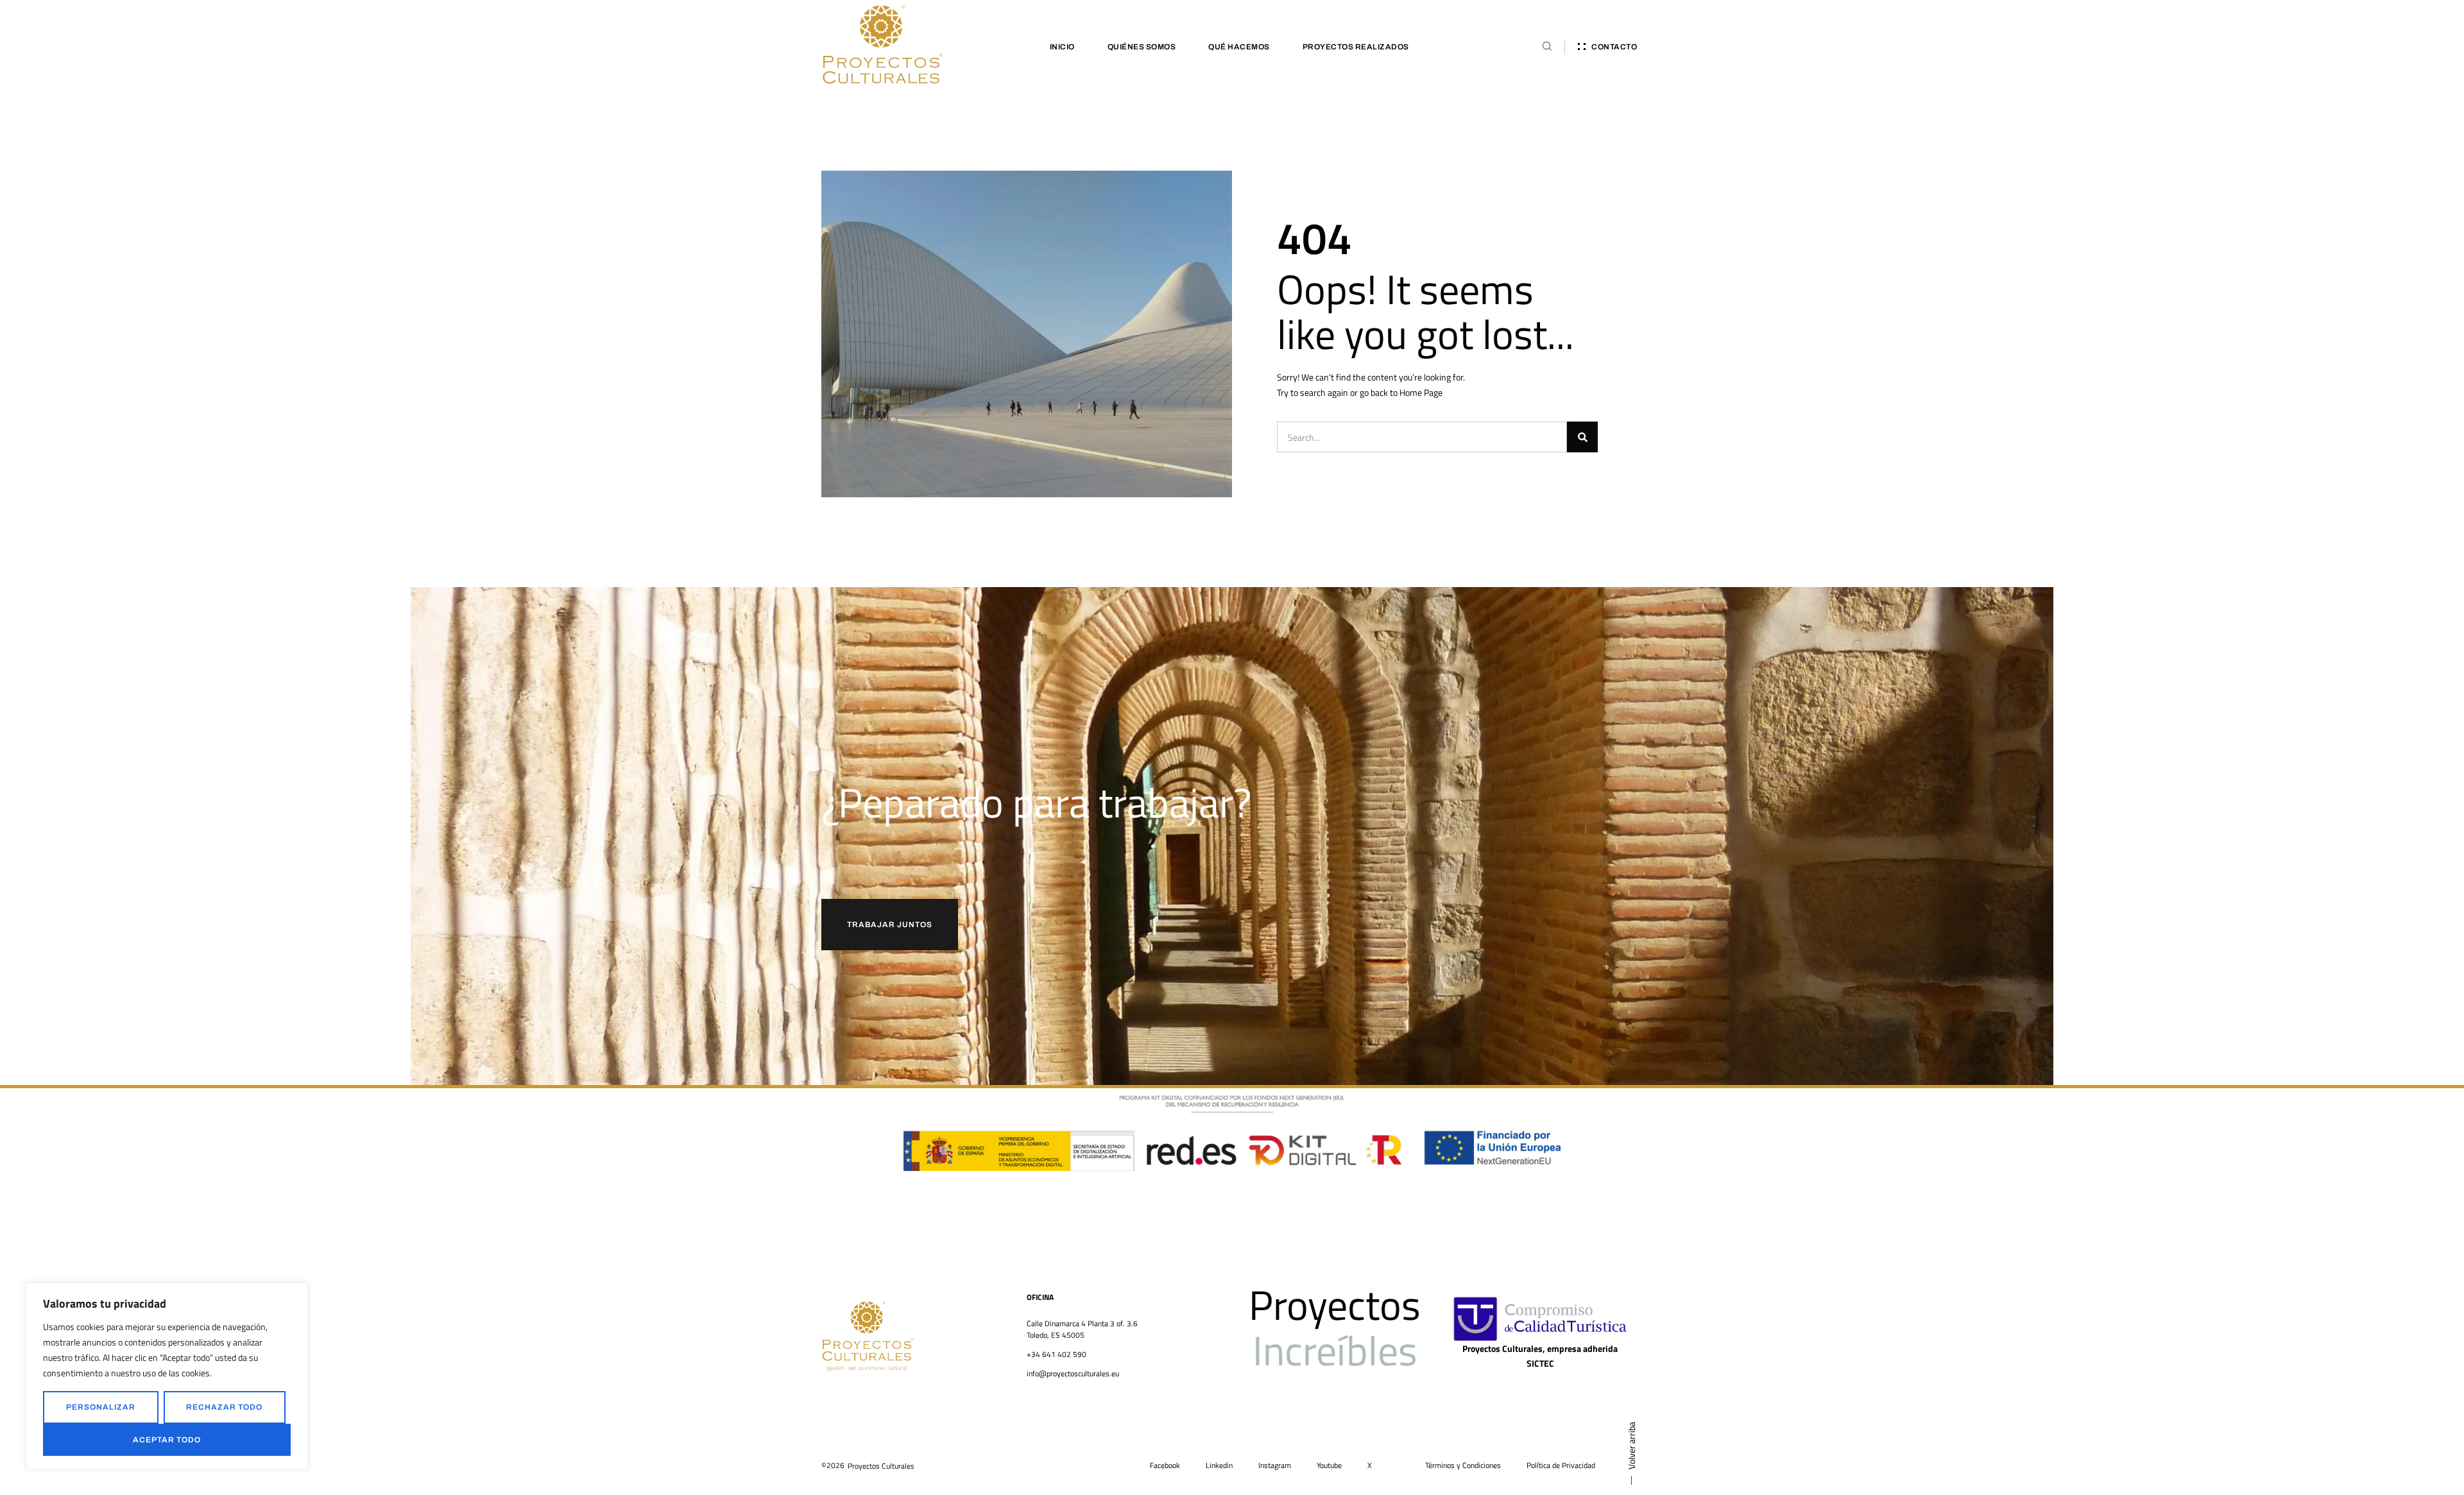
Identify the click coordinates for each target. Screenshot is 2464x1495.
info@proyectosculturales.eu (1073, 1373)
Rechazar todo (224, 1407)
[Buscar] (1582, 437)
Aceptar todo (167, 1440)
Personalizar (101, 1407)
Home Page (1421, 392)
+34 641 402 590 (1057, 1354)
